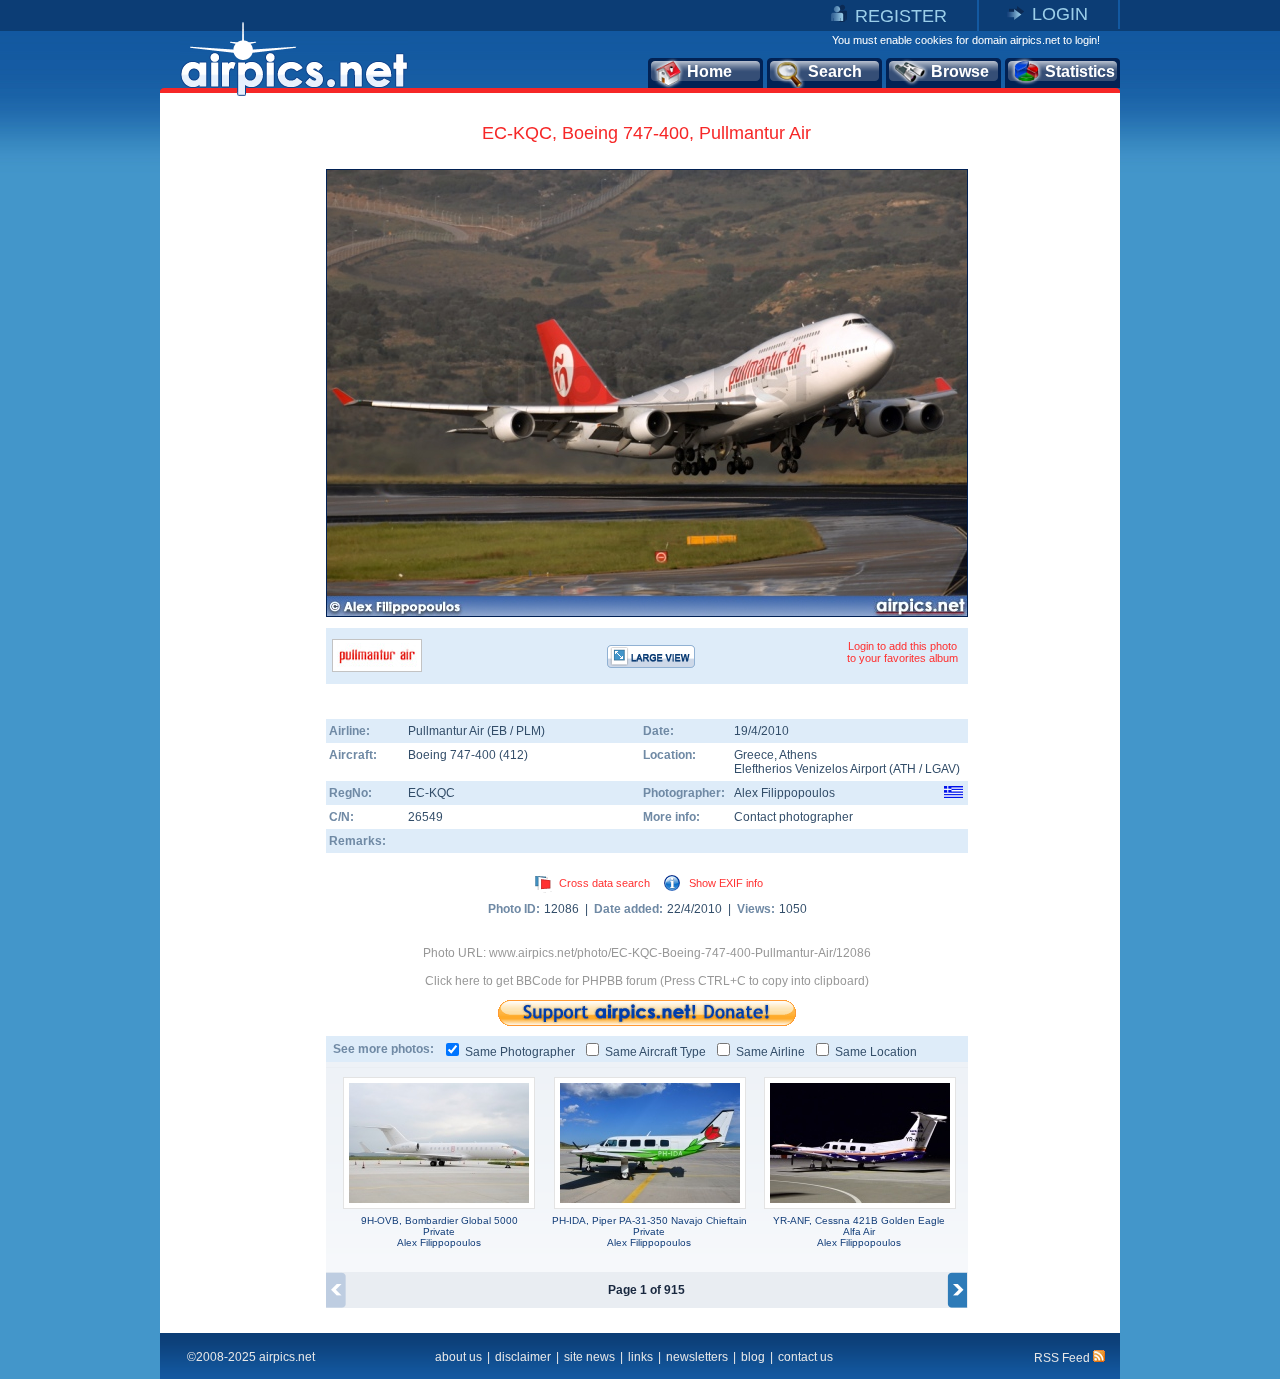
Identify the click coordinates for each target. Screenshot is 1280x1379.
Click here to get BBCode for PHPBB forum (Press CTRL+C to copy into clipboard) (647, 981)
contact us (805, 1357)
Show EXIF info (726, 883)
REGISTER (901, 16)
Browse (960, 71)
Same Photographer (520, 1052)
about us (458, 1357)
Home (709, 71)
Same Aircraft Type (655, 1052)
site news (589, 1357)
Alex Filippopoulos (784, 793)
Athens (798, 755)
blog (753, 1357)
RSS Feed (1063, 1358)
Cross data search (604, 883)
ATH (904, 769)
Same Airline (770, 1052)
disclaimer (523, 1357)
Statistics (1080, 71)
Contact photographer (793, 817)
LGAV (940, 769)
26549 (425, 817)
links (640, 1357)
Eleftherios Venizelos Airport (810, 769)
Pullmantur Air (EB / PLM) (476, 731)
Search (835, 71)
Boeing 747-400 (453, 755)
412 (513, 755)
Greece (754, 755)
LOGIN (1060, 14)
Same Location (876, 1052)
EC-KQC (431, 793)
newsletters (697, 1357)
